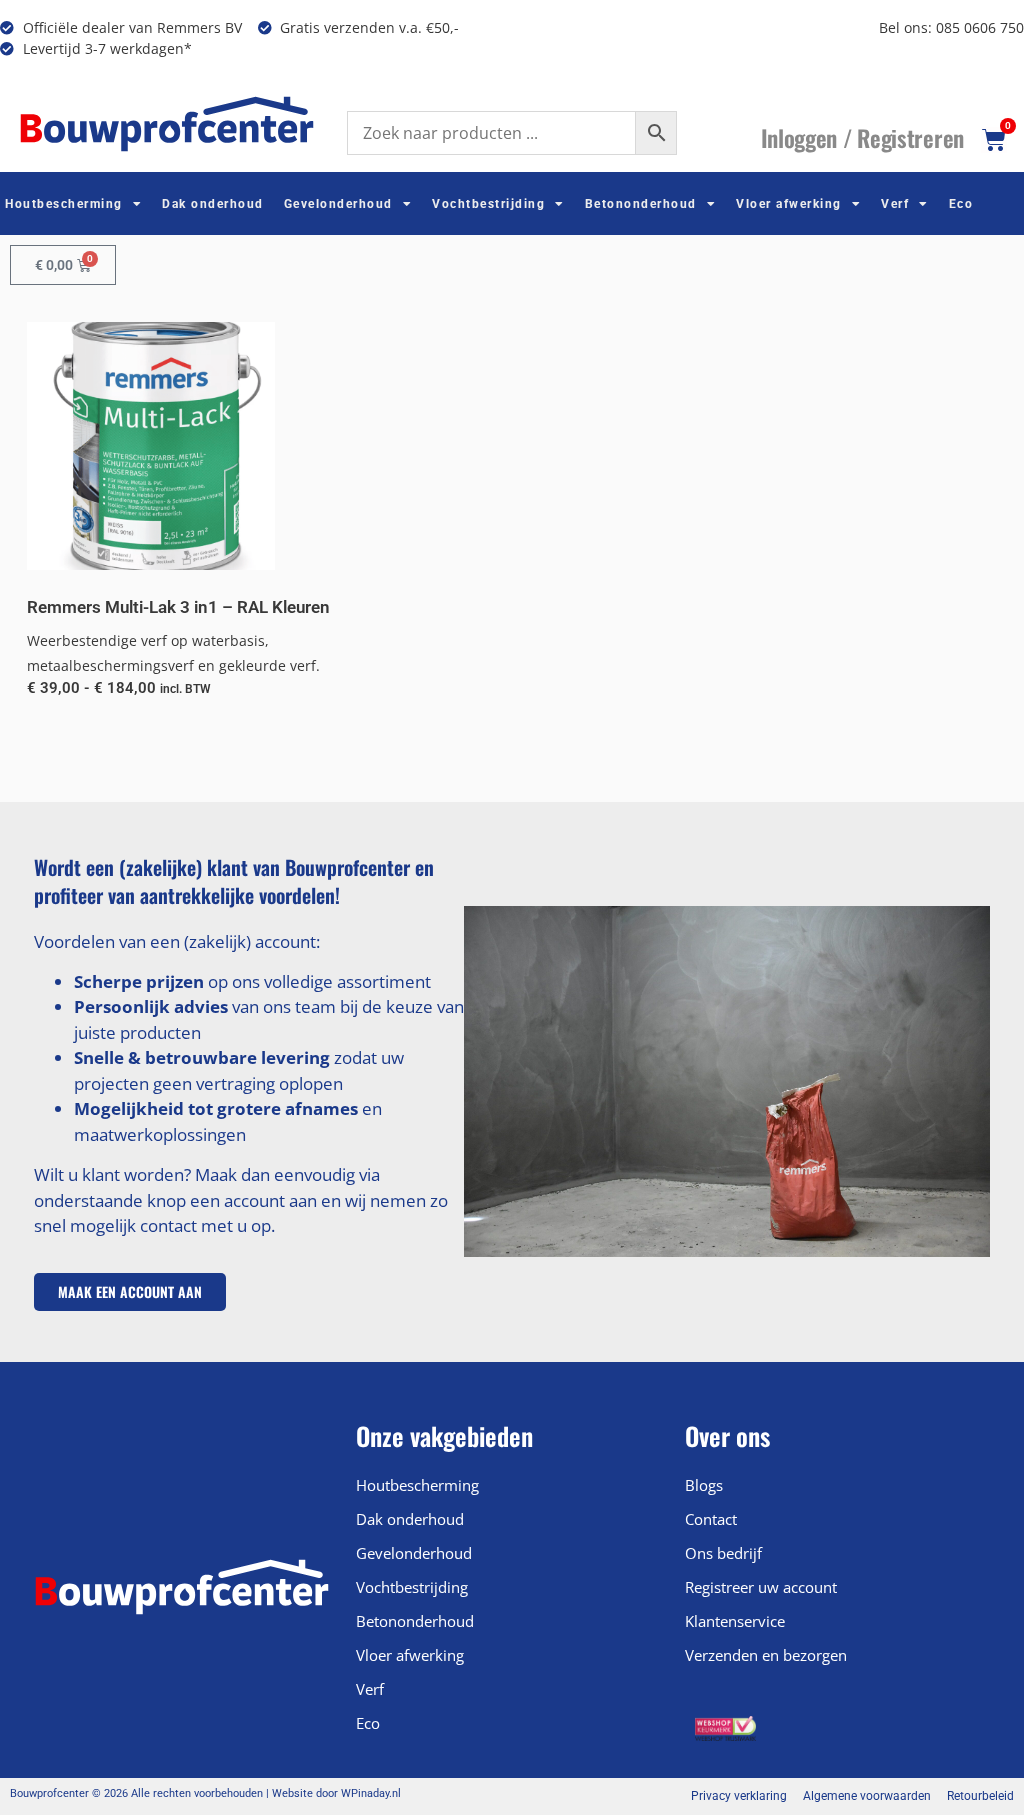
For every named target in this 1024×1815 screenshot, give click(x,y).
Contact (711, 1519)
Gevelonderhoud (338, 204)
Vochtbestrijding (488, 204)
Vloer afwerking (789, 204)
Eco (961, 204)
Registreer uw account (761, 1587)
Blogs (704, 1485)
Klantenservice (735, 1621)
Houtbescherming (64, 204)
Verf (895, 204)
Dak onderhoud (213, 204)
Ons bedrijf (723, 1553)
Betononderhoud (641, 204)
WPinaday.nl (371, 1793)
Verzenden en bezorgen (766, 1655)
